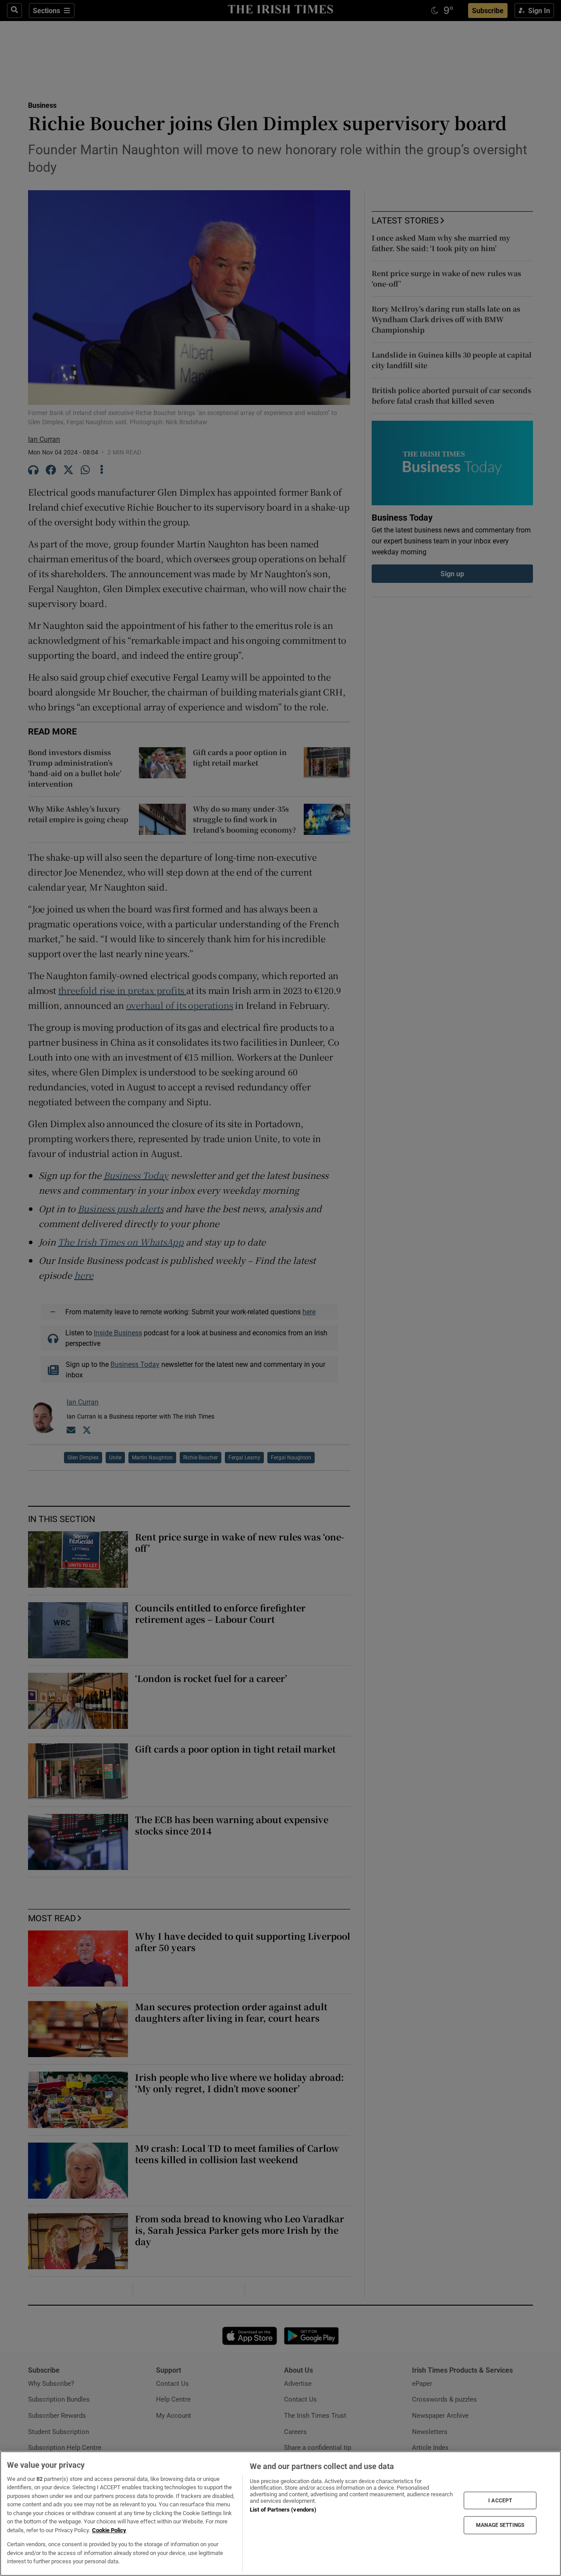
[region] (280, 2514)
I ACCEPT (500, 2500)
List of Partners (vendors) (283, 2510)
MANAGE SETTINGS (500, 2525)
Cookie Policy (109, 2530)
